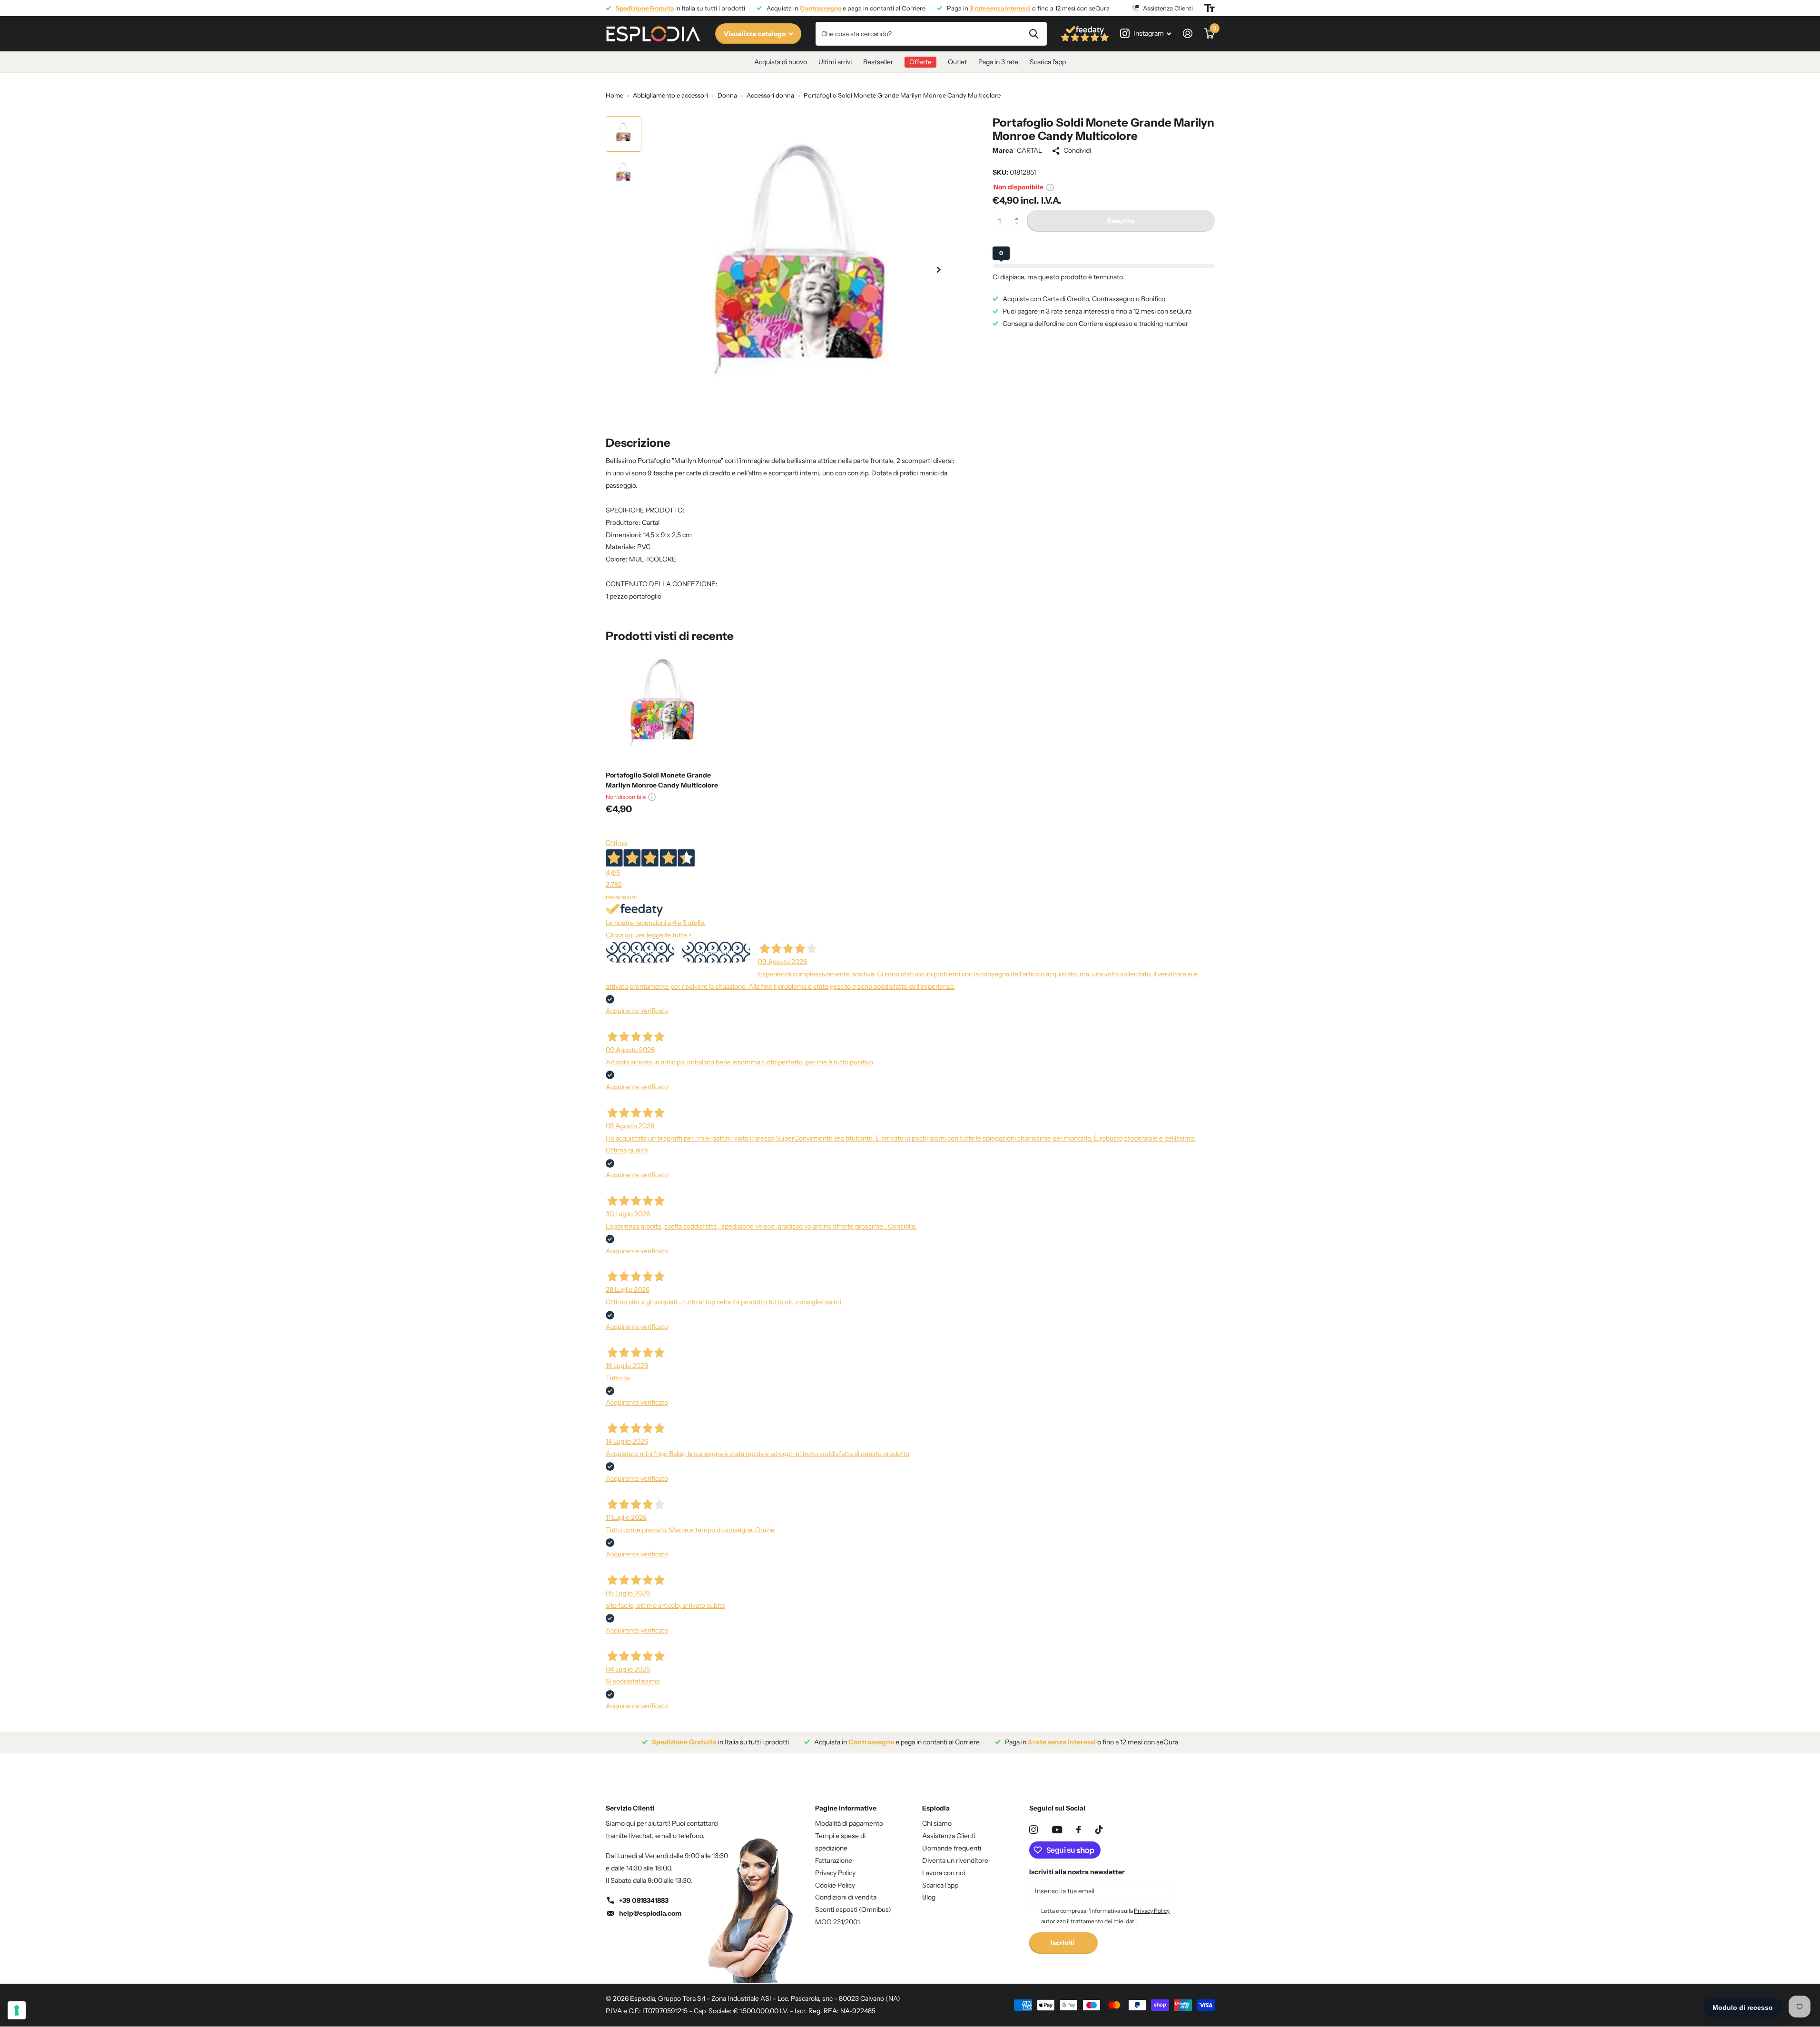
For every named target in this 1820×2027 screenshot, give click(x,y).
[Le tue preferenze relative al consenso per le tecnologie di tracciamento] (17, 2010)
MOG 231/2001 (837, 1922)
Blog (929, 1897)
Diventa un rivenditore (955, 1860)
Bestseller (878, 62)
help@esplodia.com (650, 1913)
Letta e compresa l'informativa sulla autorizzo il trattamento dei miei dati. (1105, 1916)
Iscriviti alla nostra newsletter (1077, 1872)
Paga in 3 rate (998, 62)
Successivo (716, 952)
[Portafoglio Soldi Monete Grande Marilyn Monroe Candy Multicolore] (664, 706)
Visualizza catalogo (755, 34)
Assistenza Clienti (949, 1836)
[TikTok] (1099, 1830)
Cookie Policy (835, 1885)
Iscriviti (1063, 1943)
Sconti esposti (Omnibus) (853, 1909)
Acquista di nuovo (781, 62)
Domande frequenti (952, 1848)
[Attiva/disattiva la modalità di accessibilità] (1210, 8)
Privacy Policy (835, 1873)
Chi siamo (937, 1823)
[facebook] (1079, 1830)
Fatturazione (834, 1860)
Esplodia (936, 1808)
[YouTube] (1057, 1830)
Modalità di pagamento (849, 1823)
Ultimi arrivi (835, 62)
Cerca (1034, 34)
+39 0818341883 (644, 1900)
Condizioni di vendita (846, 1897)
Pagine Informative (846, 1808)
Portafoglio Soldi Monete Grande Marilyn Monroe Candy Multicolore (662, 780)
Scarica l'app (1048, 62)
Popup (1050, 187)
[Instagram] (1033, 1830)
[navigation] (624, 134)
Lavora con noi (944, 1873)
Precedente (640, 952)
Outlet (957, 62)
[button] (1019, 213)
